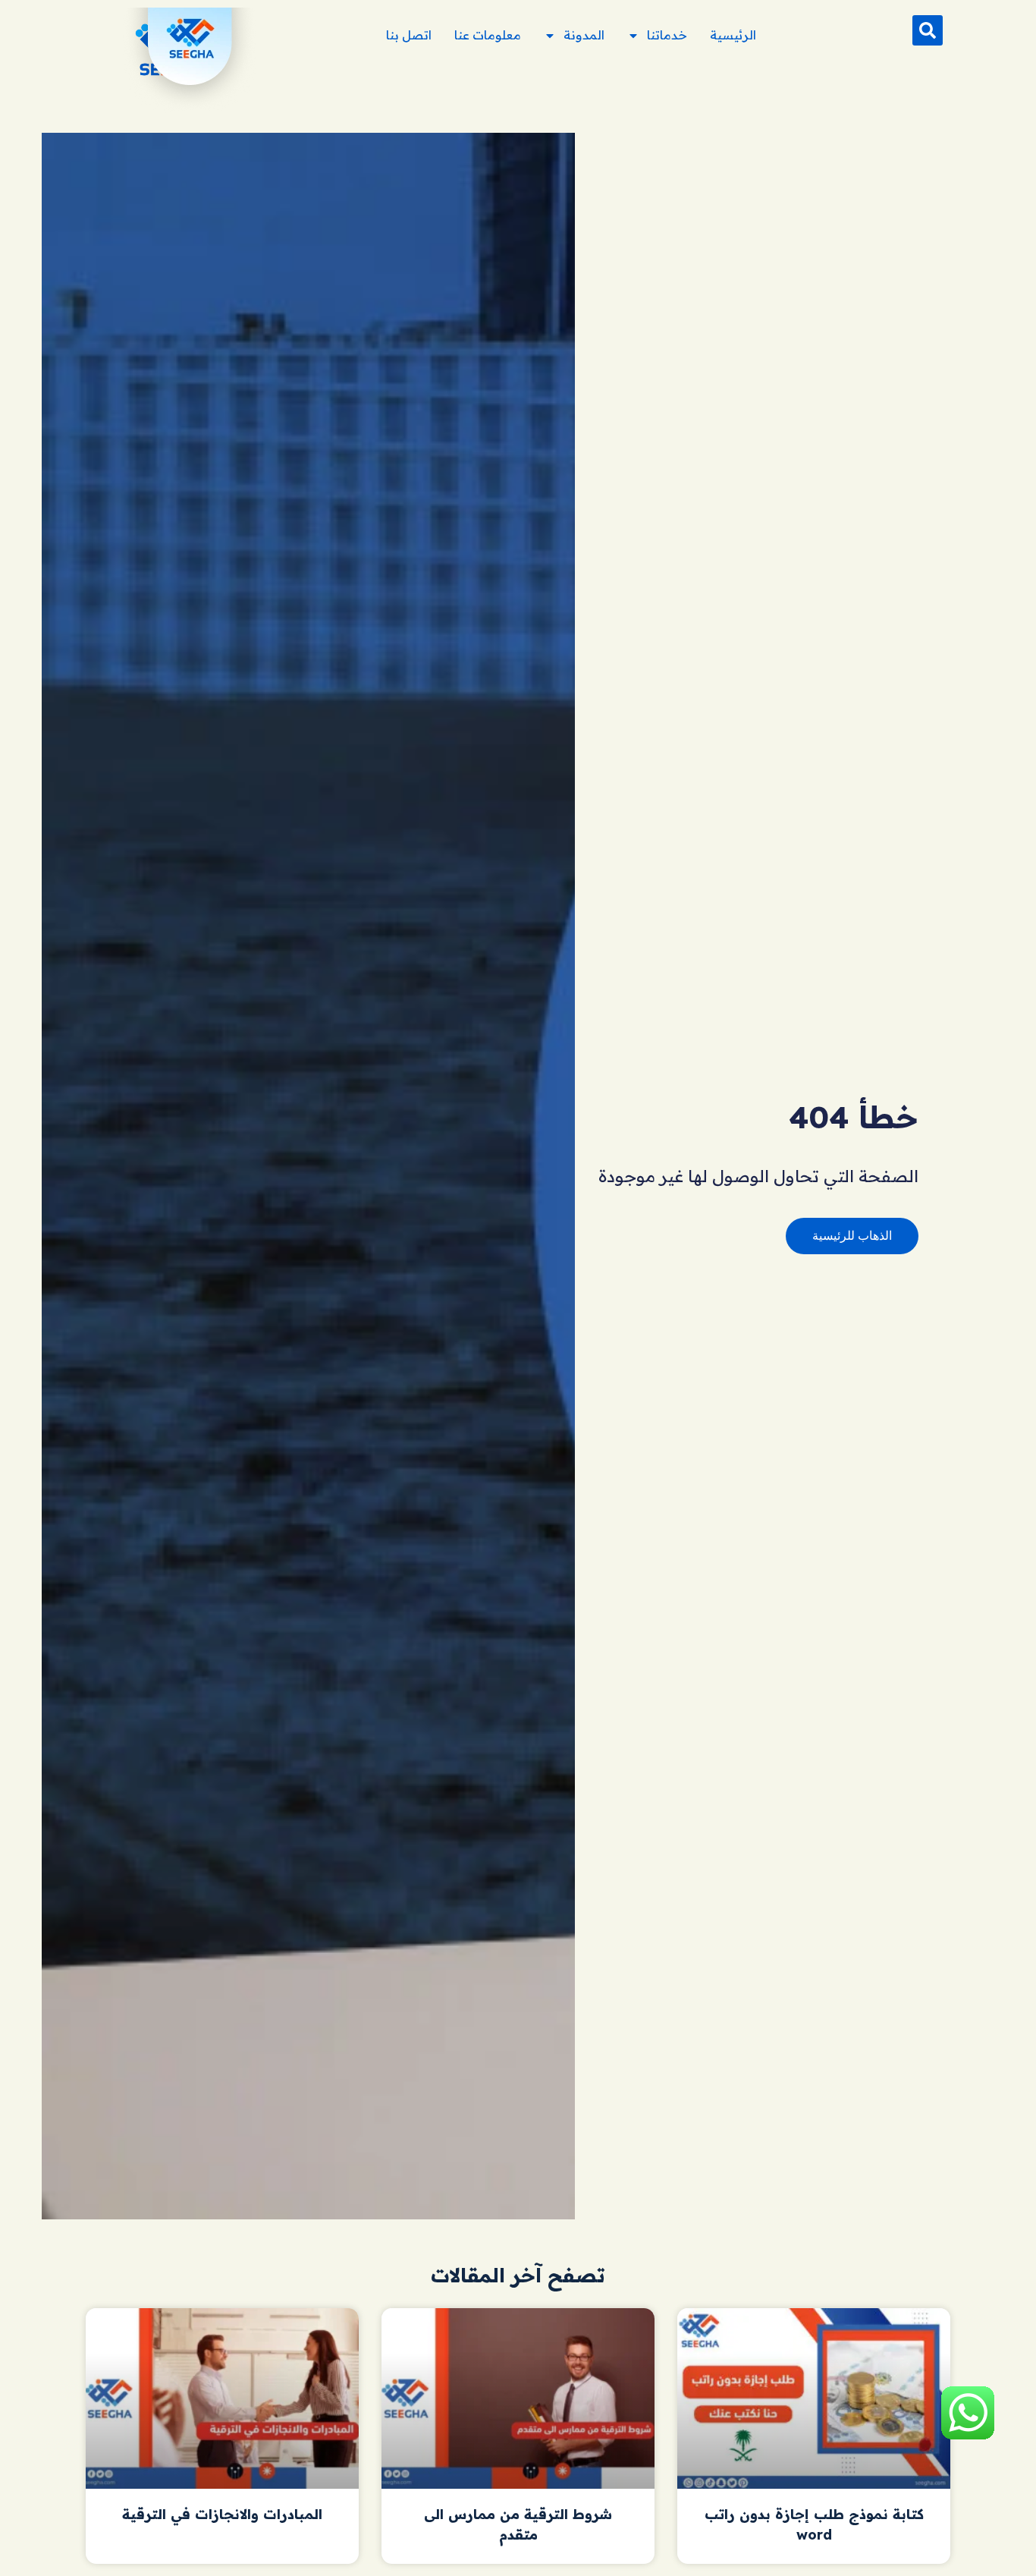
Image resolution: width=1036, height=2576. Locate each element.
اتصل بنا (409, 35)
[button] (928, 30)
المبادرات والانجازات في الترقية (222, 2514)
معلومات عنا (488, 35)
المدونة (584, 35)
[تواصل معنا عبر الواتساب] (968, 2438)
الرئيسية (733, 35)
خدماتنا (667, 35)
